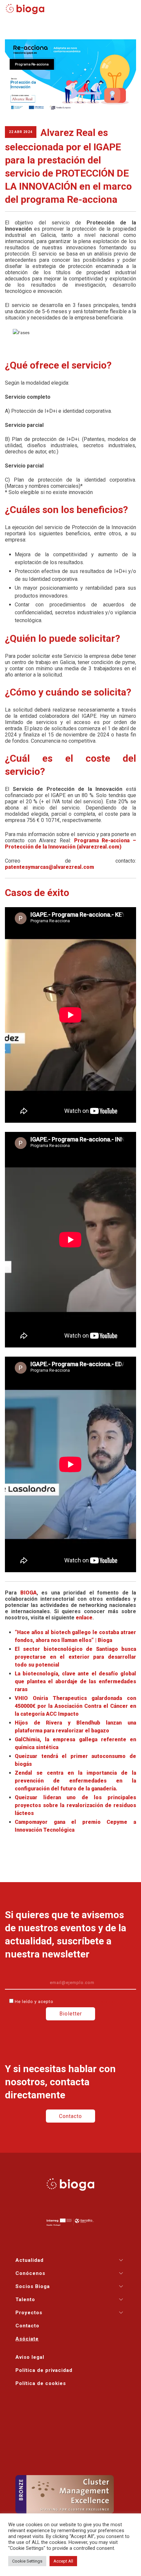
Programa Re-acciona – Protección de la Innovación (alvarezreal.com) (70, 844)
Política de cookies (41, 2383)
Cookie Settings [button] (27, 2561)
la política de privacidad (84, 2002)
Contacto (70, 2116)
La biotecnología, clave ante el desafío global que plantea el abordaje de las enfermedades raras (75, 1681)
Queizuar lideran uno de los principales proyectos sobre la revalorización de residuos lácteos (75, 1805)
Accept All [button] (63, 2561)
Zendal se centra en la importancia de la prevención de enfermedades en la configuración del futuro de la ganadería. (75, 1781)
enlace (84, 1618)
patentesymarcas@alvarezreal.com (50, 867)
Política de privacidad (44, 2370)
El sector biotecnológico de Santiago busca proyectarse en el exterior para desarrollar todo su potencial (75, 1657)
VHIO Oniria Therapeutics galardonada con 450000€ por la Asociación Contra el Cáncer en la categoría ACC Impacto (75, 1706)
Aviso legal (30, 2357)
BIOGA (29, 1593)
